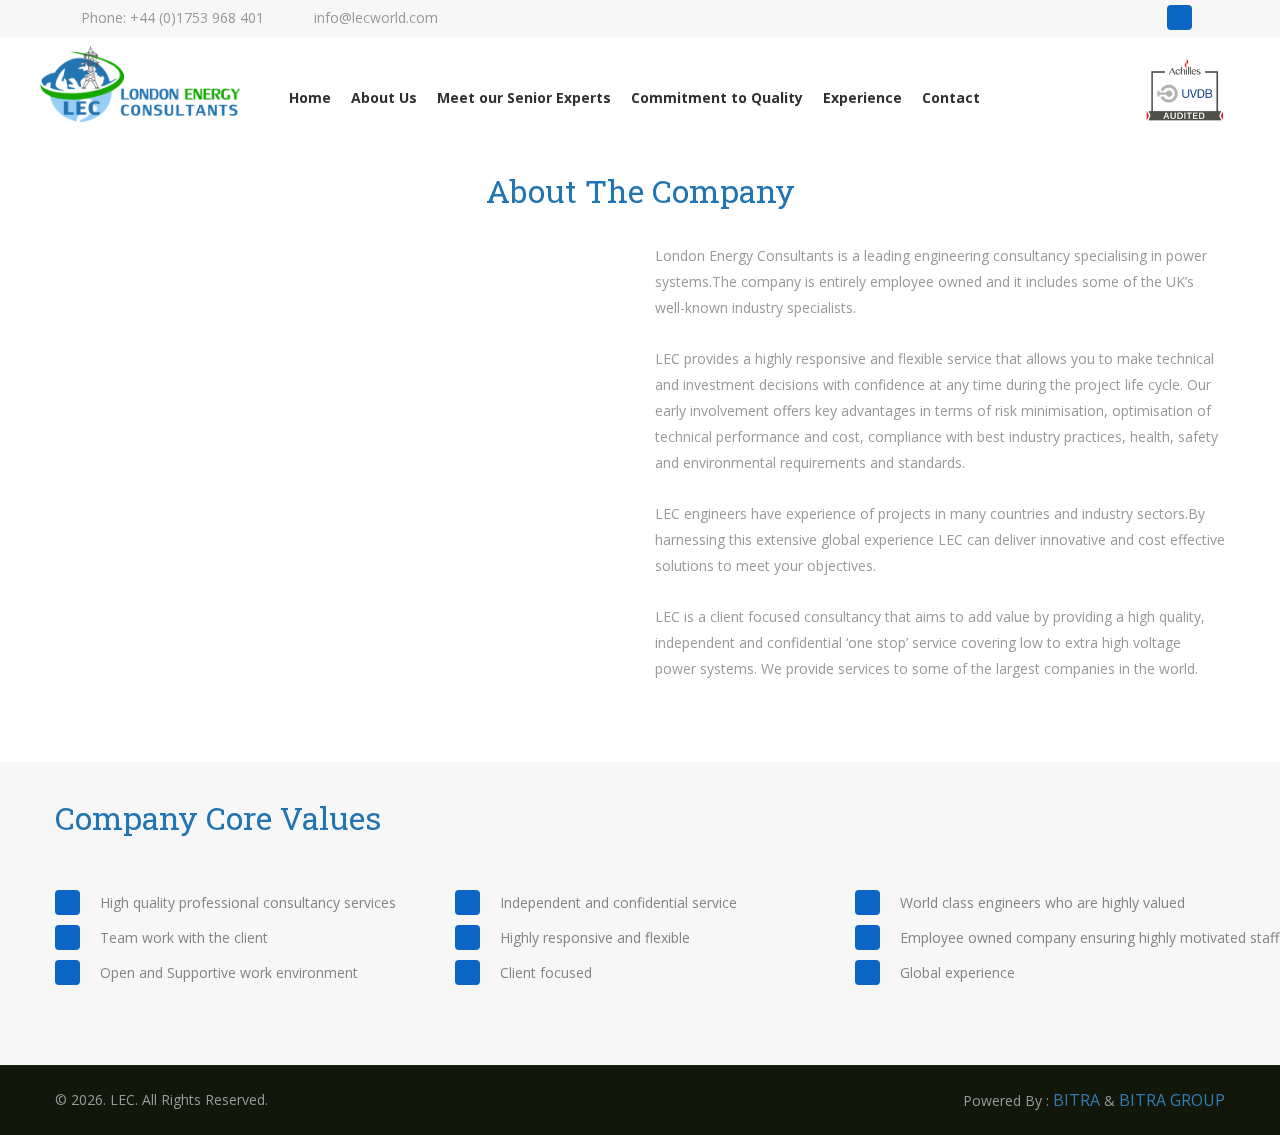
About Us (384, 97)
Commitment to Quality (717, 97)
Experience (862, 97)
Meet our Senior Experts (524, 97)
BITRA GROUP (1172, 1100)
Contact (951, 97)
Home (310, 97)
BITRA (1076, 1100)
